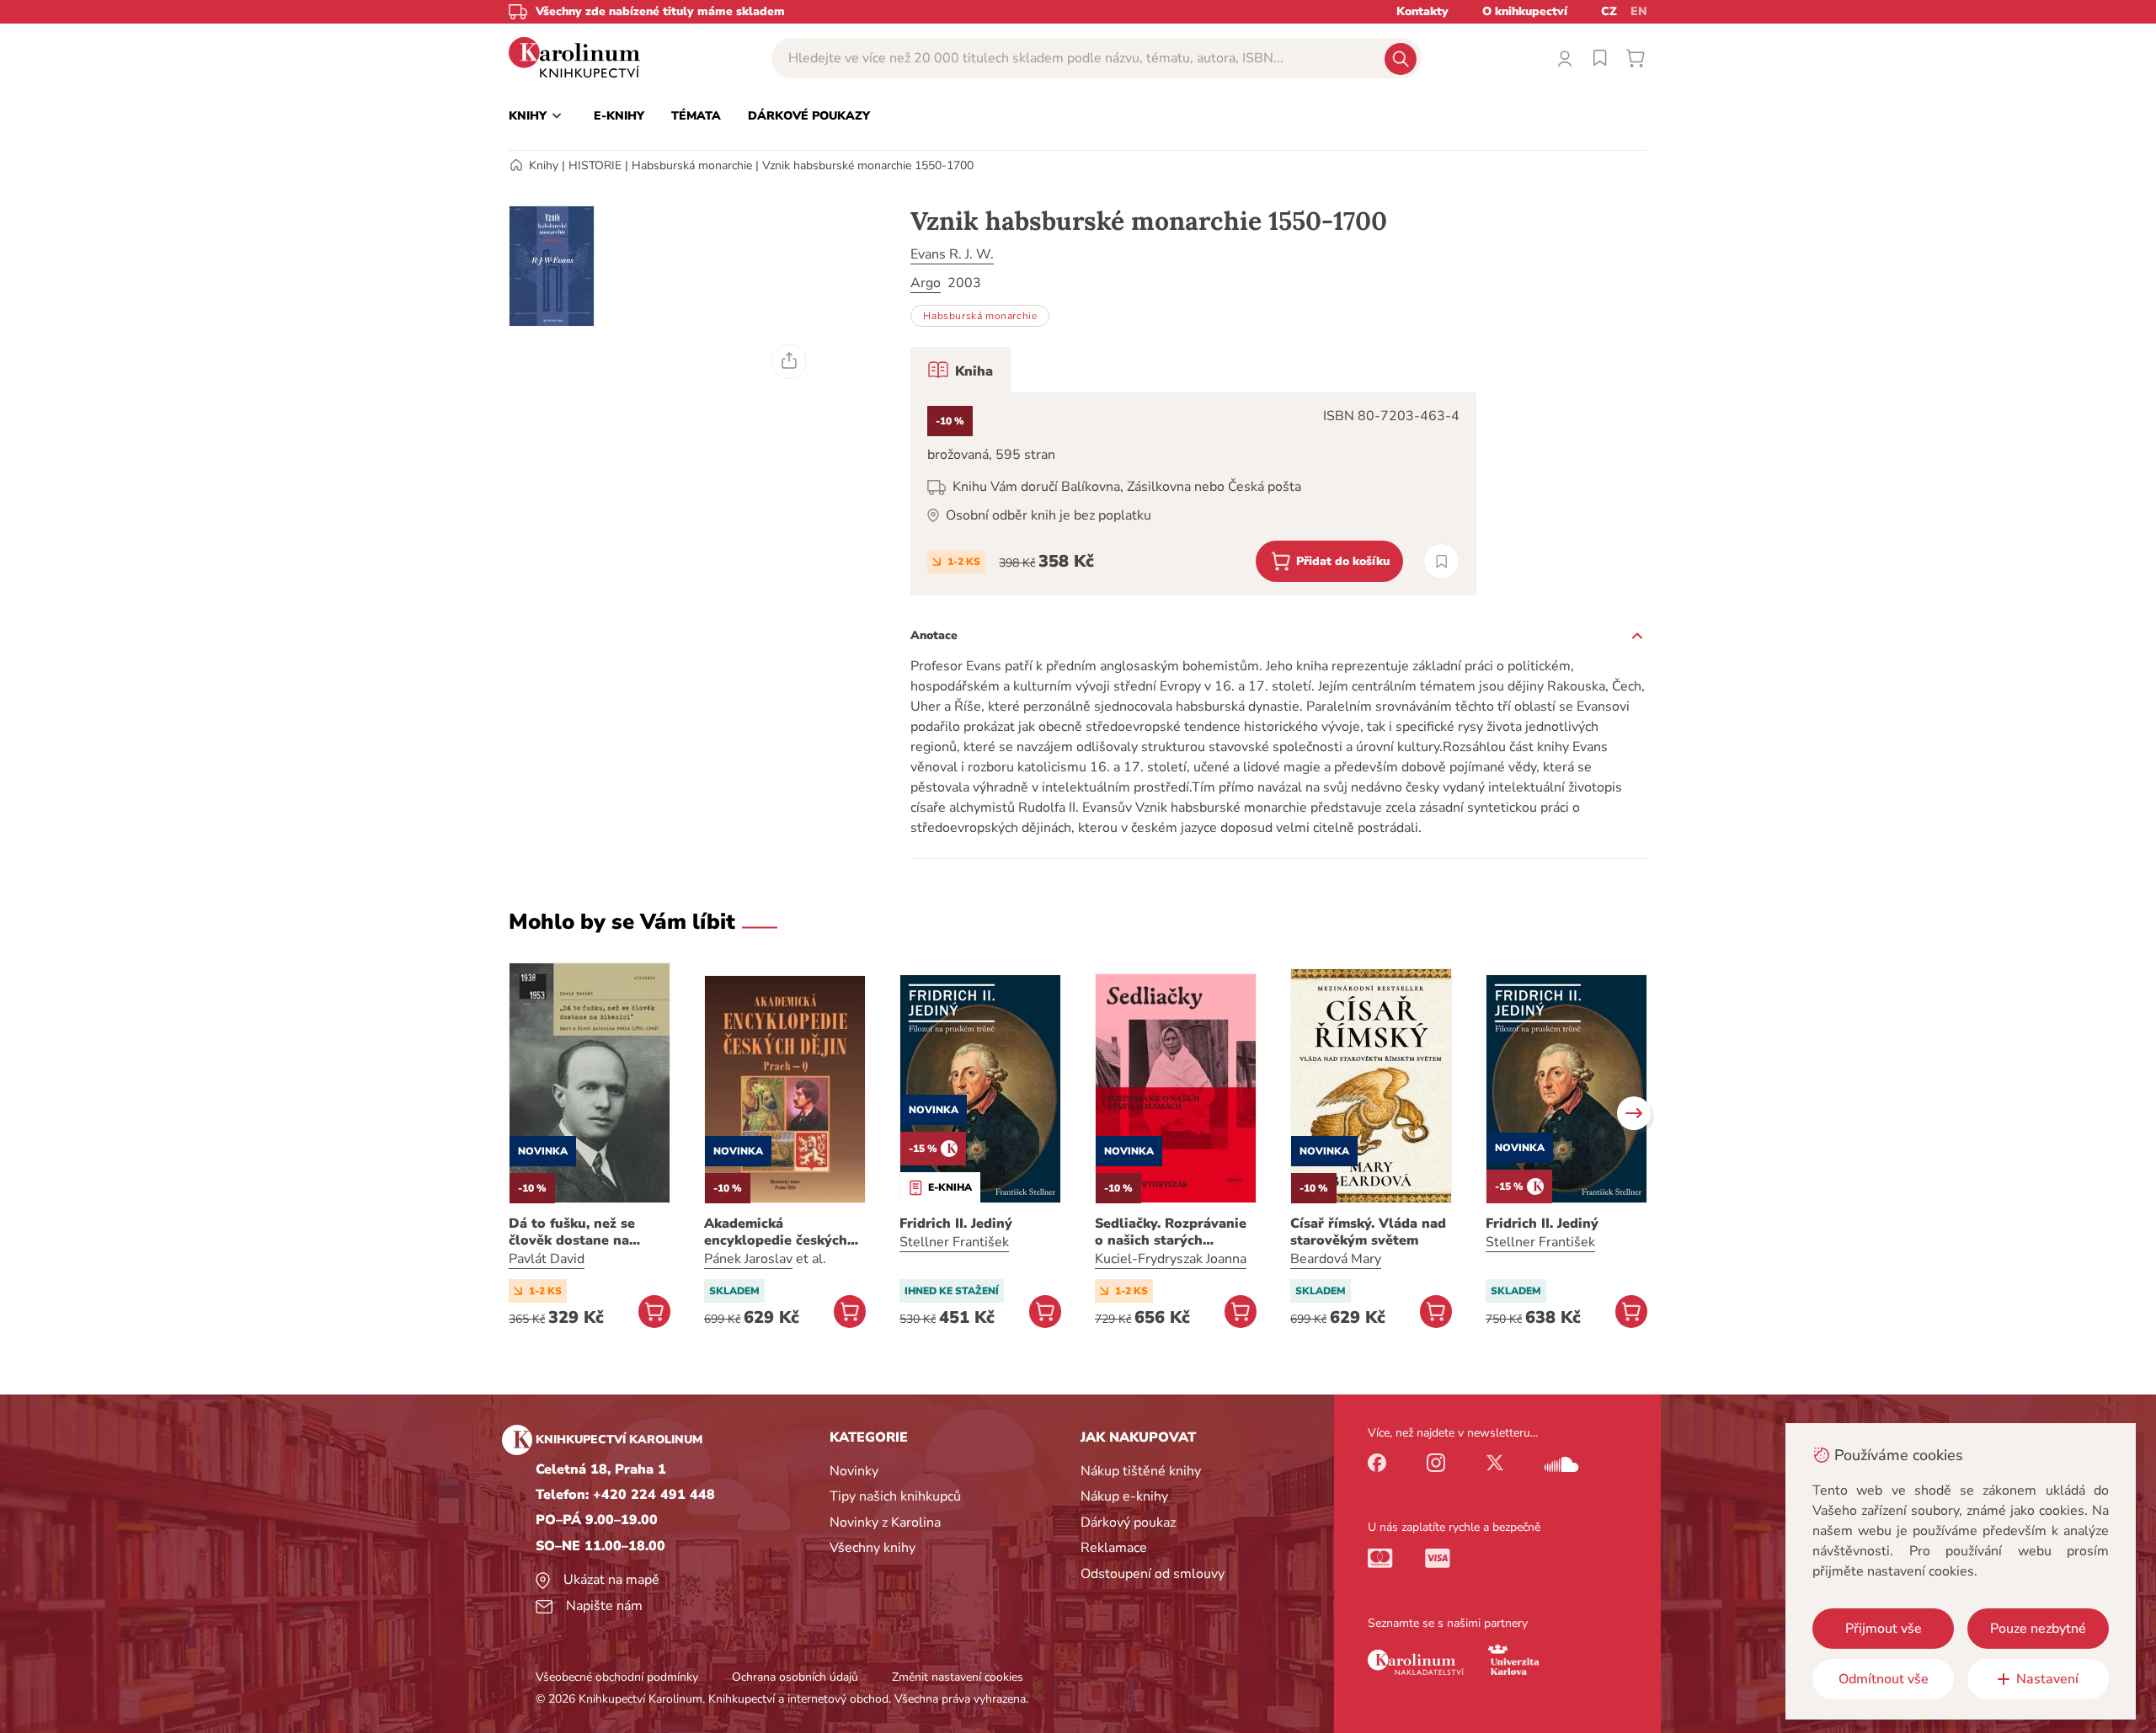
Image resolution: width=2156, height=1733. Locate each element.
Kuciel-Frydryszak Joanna (1171, 1259)
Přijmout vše (1884, 1629)
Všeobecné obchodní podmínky (617, 1677)
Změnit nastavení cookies (958, 1677)
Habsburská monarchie (692, 165)
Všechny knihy (873, 1548)
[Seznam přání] (1600, 58)
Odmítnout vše (1884, 1679)
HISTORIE (595, 165)
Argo (926, 283)
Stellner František (954, 1242)
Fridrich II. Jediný (956, 1224)
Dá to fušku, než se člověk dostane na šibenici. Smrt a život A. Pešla (587, 1232)
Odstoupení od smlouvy (1153, 1574)
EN (1639, 11)
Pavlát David (547, 1259)
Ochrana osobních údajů (795, 1677)
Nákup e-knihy (1124, 1496)
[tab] (961, 370)
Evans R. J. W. (952, 254)
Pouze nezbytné (2038, 1629)
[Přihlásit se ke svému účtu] (1565, 58)
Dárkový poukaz (1128, 1522)
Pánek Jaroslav (748, 1259)
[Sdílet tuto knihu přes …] (789, 361)
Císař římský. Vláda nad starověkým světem (1368, 1232)
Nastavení (2047, 1679)
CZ (1609, 11)
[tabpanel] (1193, 494)
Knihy (544, 165)
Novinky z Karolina (885, 1522)
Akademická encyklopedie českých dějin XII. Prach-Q (776, 1232)
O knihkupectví (1525, 11)
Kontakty (1422, 11)
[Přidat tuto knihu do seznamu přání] (1441, 561)
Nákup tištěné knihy (1141, 1471)
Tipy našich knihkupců (895, 1496)
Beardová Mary (1336, 1259)
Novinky (854, 1471)
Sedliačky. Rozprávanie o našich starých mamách (1171, 1232)
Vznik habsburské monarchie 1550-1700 (868, 165)
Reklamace (1114, 1548)
